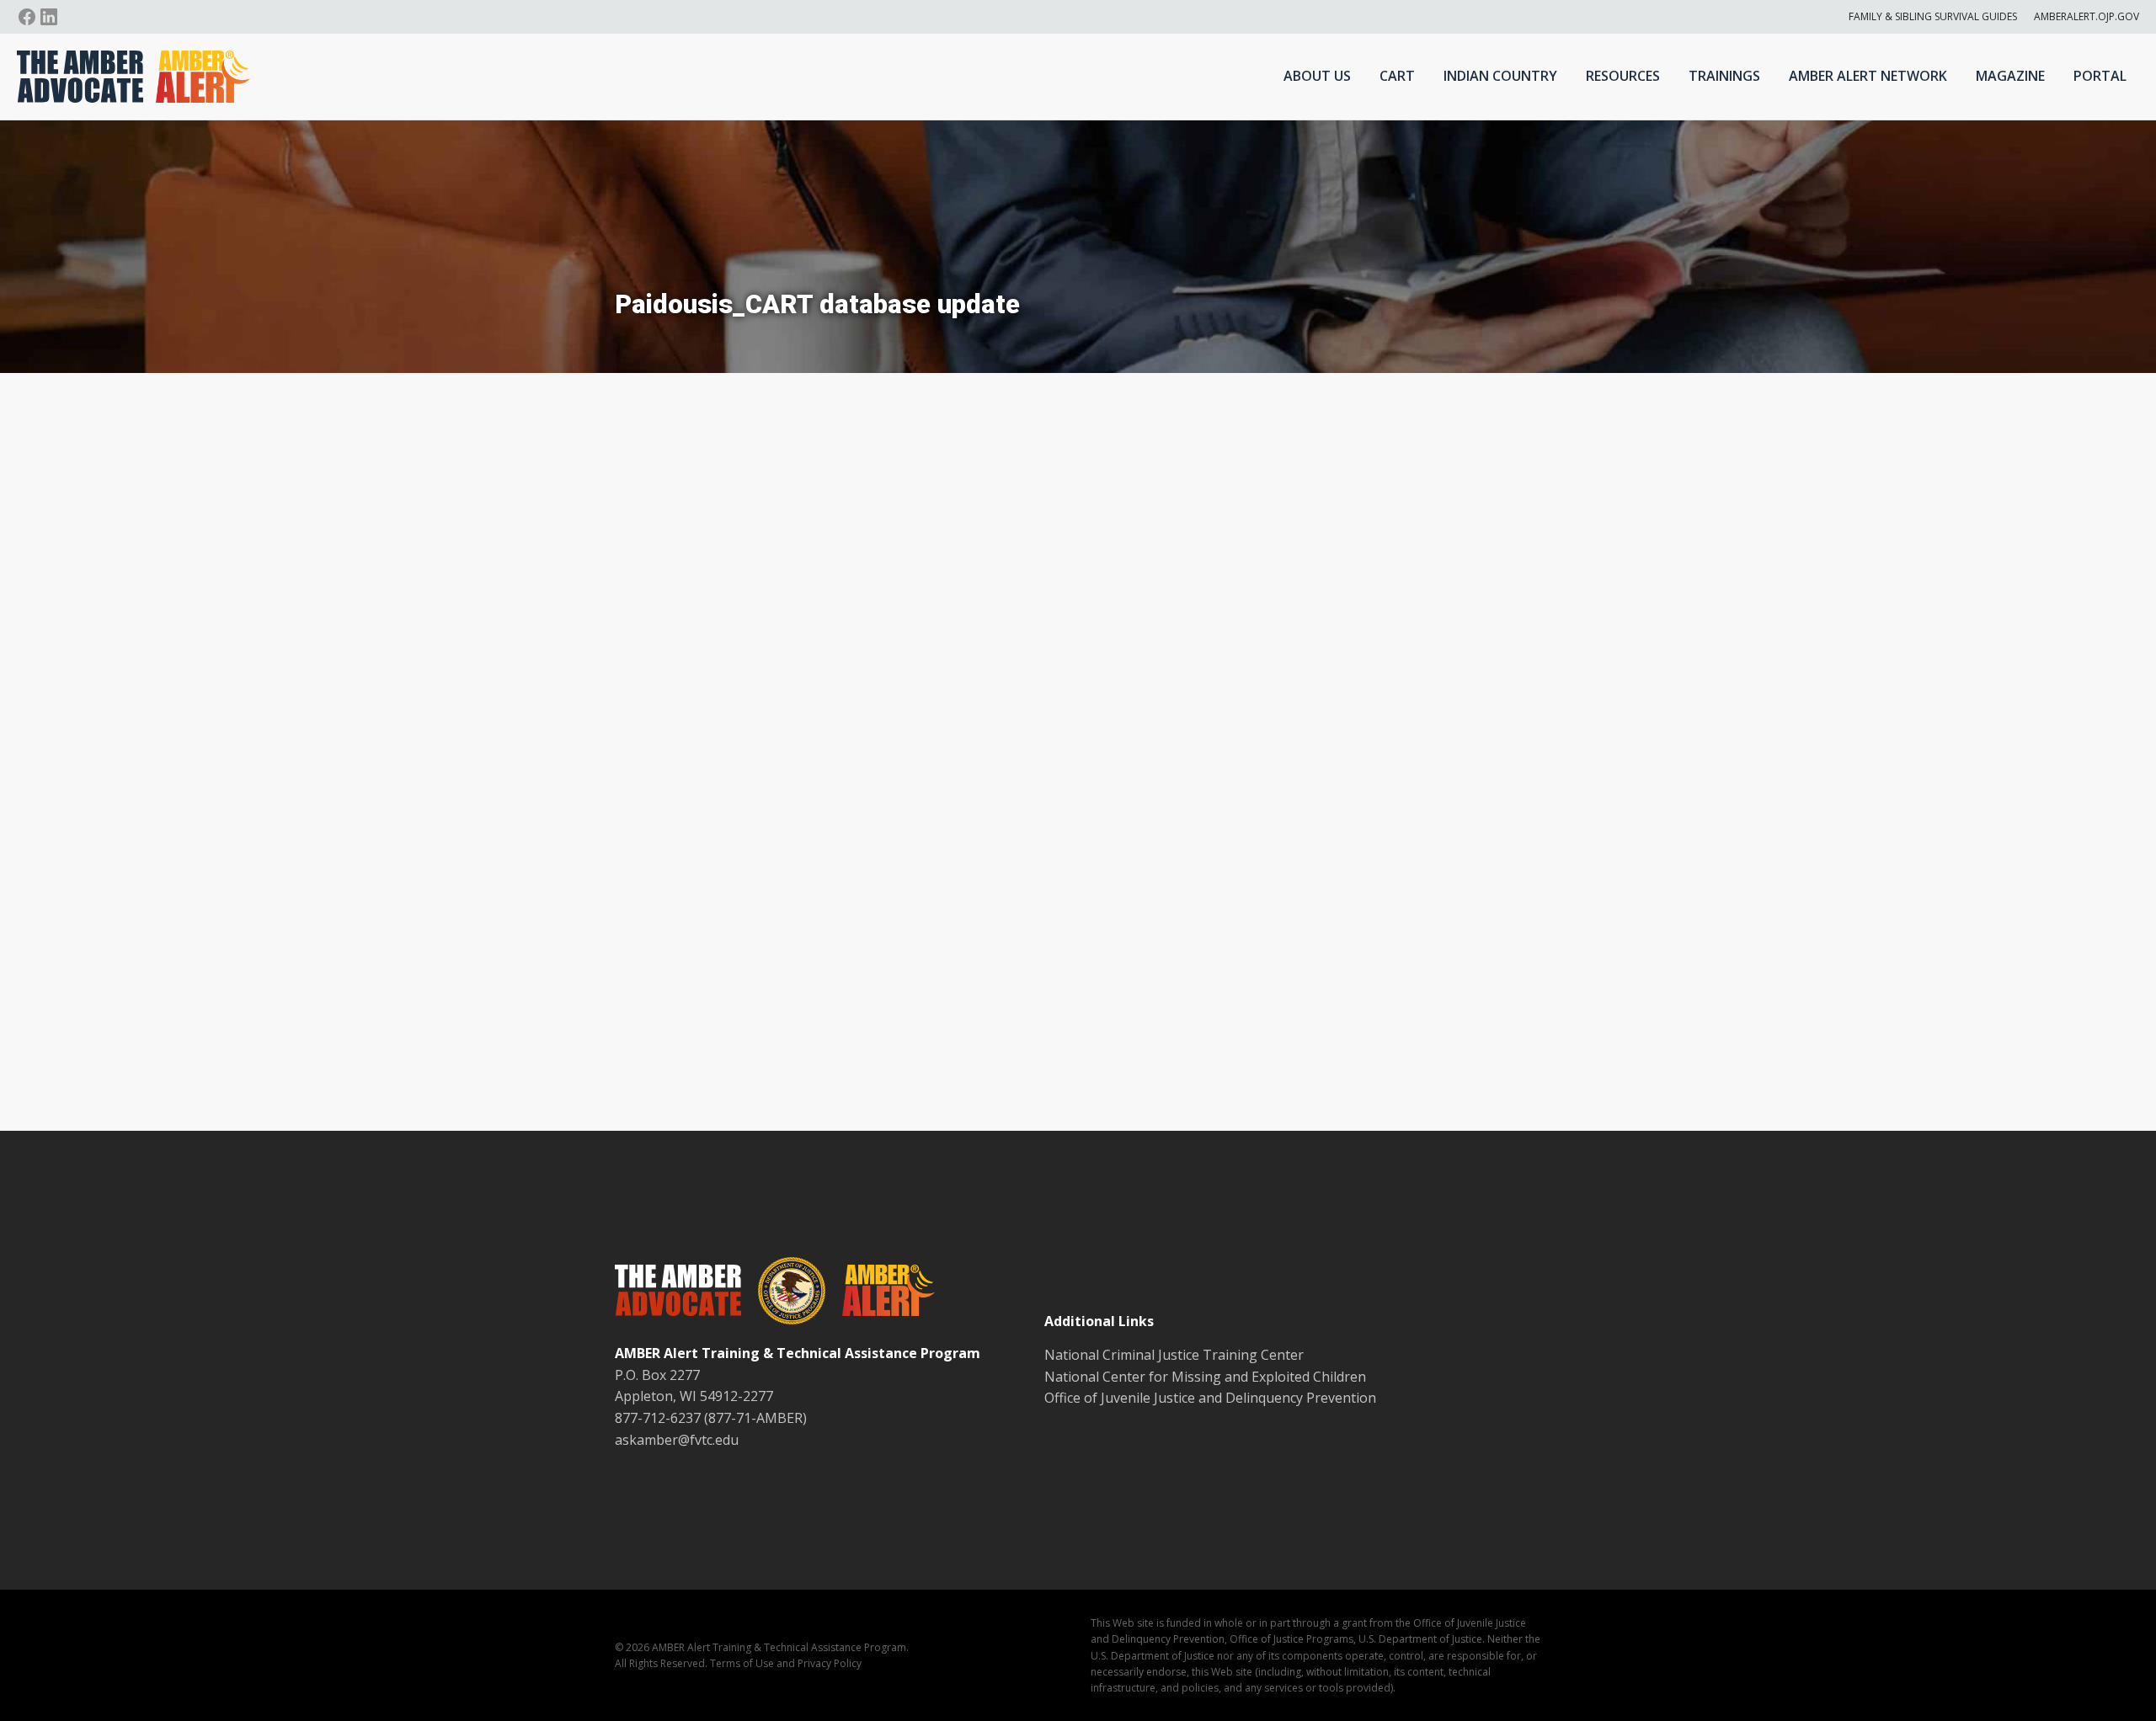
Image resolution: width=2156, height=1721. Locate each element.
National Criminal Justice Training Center (1174, 1355)
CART (1397, 76)
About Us (1317, 76)
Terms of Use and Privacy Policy (786, 1663)
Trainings (1724, 76)
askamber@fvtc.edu (677, 1440)
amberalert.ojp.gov (2087, 16)
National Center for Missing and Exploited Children (1205, 1377)
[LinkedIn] (49, 17)
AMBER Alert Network (1868, 76)
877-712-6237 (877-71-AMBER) (711, 1418)
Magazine (2010, 76)
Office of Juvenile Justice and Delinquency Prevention (1210, 1398)
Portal (2100, 76)
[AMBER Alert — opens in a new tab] (880, 1293)
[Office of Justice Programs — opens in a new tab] (783, 1294)
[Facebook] (27, 17)
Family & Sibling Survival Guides (1933, 16)
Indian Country (1500, 76)
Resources (1623, 76)
